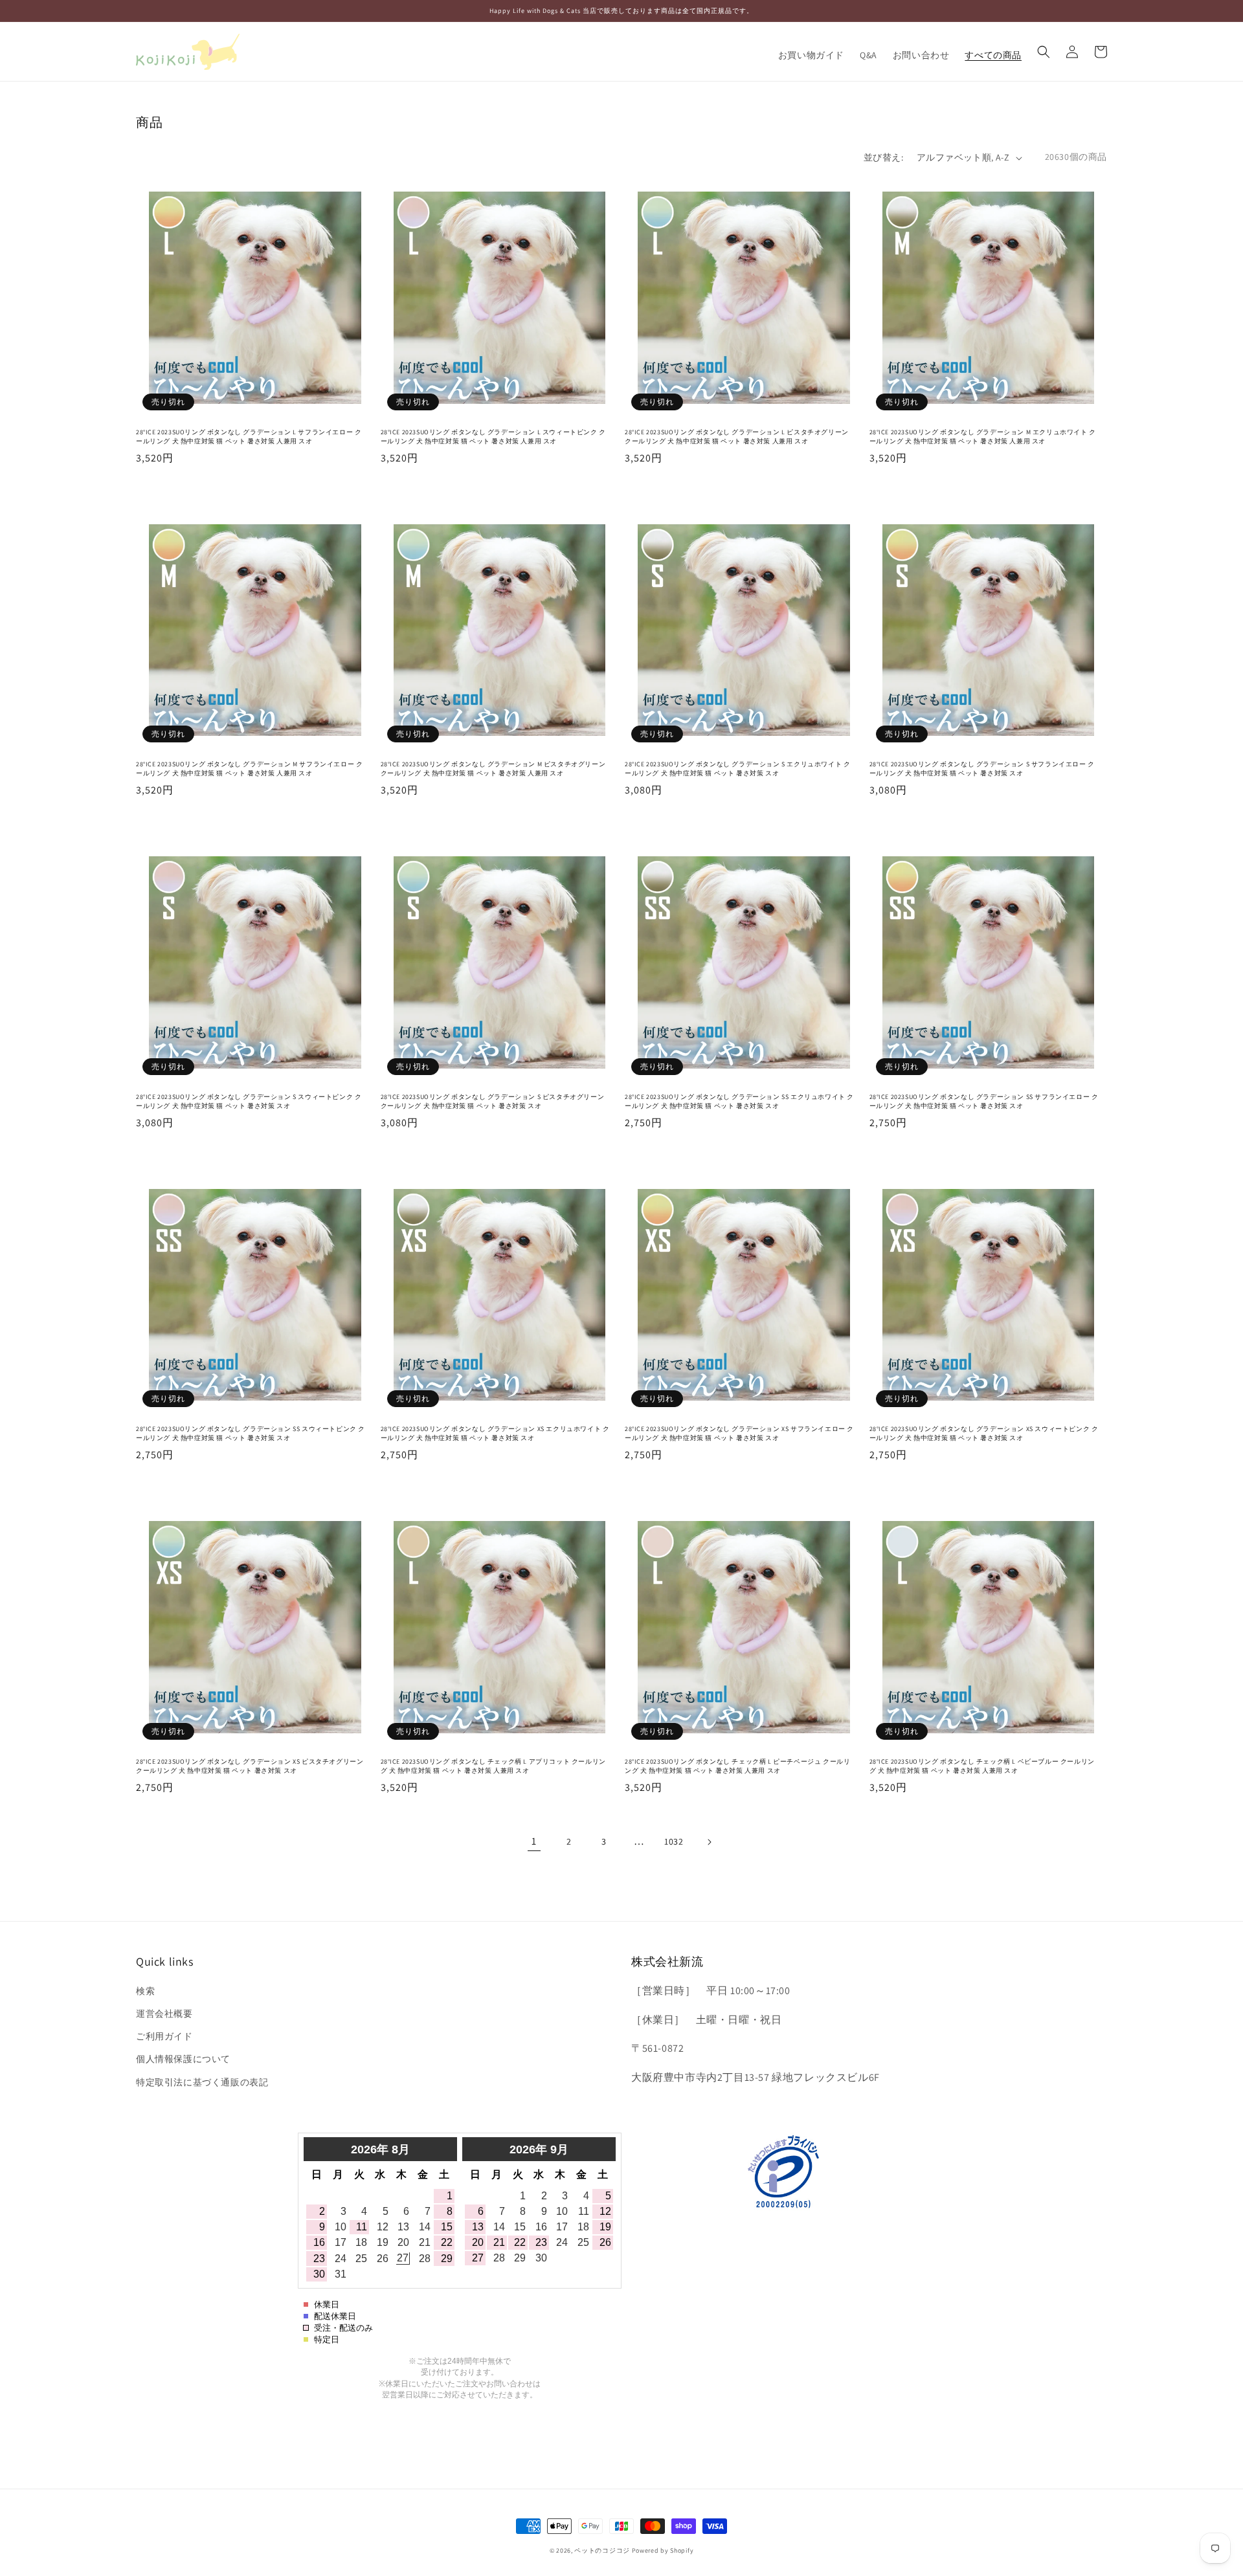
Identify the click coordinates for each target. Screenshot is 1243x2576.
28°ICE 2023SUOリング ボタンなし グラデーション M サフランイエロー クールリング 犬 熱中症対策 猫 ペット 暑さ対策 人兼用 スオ (249, 769)
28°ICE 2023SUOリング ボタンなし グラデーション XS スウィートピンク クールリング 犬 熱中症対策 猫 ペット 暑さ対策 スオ (984, 1433)
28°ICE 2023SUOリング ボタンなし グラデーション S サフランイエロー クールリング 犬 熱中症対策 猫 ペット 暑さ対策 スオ (982, 769)
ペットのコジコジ (602, 2550)
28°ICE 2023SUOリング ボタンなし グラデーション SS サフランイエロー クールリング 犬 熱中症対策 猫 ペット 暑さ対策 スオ (984, 1101)
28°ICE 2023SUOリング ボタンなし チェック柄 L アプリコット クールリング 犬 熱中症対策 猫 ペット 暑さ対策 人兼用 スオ (493, 1766)
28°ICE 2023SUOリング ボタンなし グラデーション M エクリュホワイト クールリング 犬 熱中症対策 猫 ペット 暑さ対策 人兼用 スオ (983, 437)
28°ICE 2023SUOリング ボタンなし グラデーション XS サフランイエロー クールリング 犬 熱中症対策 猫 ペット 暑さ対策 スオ (739, 1433)
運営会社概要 (164, 2014)
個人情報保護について (183, 2059)
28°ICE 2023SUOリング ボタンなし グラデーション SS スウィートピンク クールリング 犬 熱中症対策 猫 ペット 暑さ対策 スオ (251, 1433)
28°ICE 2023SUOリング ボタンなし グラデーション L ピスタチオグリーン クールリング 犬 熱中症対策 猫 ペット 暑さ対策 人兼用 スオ (737, 437)
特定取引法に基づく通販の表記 (202, 2082)
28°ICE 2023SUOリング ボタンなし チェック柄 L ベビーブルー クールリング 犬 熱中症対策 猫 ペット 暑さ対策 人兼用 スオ (982, 1766)
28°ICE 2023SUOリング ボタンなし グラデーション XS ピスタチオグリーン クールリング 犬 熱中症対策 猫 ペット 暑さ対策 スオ (250, 1766)
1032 (674, 1841)
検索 (145, 1991)
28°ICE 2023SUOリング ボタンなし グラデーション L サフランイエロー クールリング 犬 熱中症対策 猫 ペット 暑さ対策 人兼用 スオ (249, 437)
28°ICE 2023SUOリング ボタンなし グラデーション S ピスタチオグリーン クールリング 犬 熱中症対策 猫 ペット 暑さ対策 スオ (493, 1101)
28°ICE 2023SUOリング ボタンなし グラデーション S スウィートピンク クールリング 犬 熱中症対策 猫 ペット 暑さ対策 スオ (249, 1101)
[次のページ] (709, 1842)
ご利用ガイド (164, 2036)
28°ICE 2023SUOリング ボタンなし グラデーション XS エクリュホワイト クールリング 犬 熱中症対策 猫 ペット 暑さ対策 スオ (495, 1433)
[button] (1044, 52)
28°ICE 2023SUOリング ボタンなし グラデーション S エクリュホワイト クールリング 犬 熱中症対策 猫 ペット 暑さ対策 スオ (737, 769)
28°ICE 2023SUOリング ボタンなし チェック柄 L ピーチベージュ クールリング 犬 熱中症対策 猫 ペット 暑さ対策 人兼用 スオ (737, 1766)
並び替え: (883, 157)
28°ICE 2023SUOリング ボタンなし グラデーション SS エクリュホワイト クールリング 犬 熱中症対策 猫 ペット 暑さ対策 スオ (739, 1101)
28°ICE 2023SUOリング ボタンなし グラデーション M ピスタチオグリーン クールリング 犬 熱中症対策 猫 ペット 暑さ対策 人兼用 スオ (493, 769)
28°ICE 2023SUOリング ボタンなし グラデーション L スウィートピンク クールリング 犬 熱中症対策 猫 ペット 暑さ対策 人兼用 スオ (493, 437)
